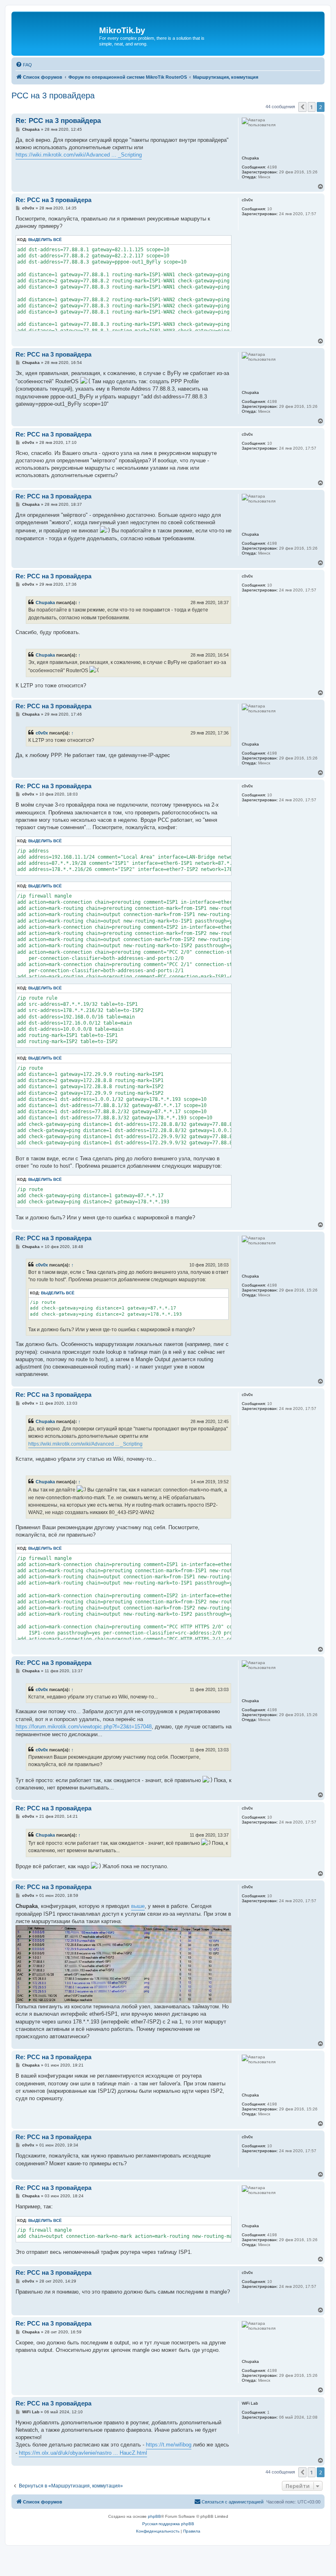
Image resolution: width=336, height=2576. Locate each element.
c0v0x (42, 733)
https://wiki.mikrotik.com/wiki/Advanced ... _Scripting (79, 155)
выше (138, 1906)
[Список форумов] (56, 34)
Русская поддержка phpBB (168, 2524)
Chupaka (45, 603)
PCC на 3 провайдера (53, 95)
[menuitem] (24, 65)
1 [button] (312, 107)
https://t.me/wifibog (169, 2445)
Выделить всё (45, 240)
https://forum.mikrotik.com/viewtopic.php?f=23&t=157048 (84, 1727)
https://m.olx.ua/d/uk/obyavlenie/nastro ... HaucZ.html (83, 2453)
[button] (302, 107)
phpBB (154, 2516)
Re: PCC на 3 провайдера (58, 121)
